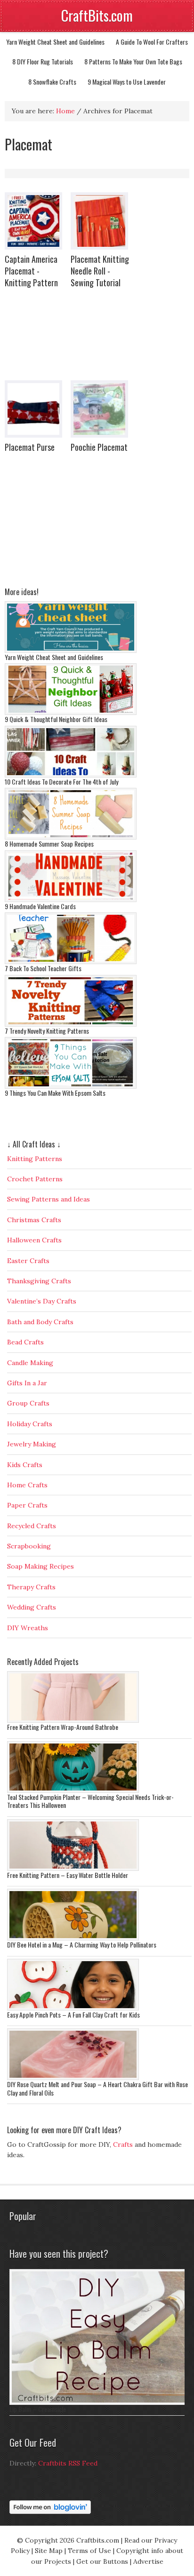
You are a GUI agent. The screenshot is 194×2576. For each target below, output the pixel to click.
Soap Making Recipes (40, 1566)
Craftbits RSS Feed (68, 2463)
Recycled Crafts (32, 1526)
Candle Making (30, 1363)
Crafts (123, 2144)
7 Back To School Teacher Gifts (43, 968)
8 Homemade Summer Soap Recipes (49, 844)
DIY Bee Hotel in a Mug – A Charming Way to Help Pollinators (82, 1944)
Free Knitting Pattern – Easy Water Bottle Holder (68, 1875)
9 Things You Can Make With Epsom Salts (55, 1093)
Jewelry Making (32, 1444)
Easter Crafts (28, 1261)
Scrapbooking (29, 1546)
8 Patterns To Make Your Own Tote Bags (133, 61)
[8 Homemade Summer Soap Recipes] (71, 837)
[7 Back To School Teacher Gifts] (71, 962)
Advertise (148, 2561)
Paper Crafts (27, 1505)
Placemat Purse (30, 447)
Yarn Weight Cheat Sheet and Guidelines (55, 42)
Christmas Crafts (34, 1220)
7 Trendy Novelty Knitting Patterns (47, 1031)
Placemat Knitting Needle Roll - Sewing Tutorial (100, 271)
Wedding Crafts (32, 1607)
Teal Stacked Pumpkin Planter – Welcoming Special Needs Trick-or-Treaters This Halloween (90, 1801)
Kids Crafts (25, 1465)
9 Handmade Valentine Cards (40, 906)
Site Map (49, 2551)
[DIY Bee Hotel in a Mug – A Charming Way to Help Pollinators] (73, 1938)
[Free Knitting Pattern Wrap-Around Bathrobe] (73, 1720)
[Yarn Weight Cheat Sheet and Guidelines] (71, 651)
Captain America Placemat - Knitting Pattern (31, 271)
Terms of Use (89, 2551)
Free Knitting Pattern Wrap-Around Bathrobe (63, 1727)
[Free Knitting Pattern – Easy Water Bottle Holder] (73, 1869)
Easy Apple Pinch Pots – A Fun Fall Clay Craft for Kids (73, 2014)
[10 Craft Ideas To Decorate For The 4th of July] (71, 775)
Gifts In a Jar (27, 1383)
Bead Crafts (25, 1342)
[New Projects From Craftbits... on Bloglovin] (50, 2512)
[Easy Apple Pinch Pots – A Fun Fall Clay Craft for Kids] (73, 2008)
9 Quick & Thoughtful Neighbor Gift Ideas (56, 719)
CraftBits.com (97, 15)
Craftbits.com (98, 2540)
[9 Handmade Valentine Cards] (71, 900)
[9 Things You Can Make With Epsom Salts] (71, 1086)
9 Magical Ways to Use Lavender (127, 82)
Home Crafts (27, 1485)
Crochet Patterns (35, 1179)
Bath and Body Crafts (40, 1322)
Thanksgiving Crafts (39, 1281)
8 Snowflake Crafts (52, 82)
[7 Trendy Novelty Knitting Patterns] (71, 1024)
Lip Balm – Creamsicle (38, 2409)
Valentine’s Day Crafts (42, 1301)
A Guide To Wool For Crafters (152, 42)
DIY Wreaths (28, 1628)
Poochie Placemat (99, 447)
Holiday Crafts (30, 1424)
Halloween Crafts (34, 1240)
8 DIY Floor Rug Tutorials (43, 61)
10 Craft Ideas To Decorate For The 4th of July (61, 781)
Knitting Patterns (35, 1159)
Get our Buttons (102, 2561)
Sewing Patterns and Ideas (48, 1199)
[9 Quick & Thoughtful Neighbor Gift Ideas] (71, 713)
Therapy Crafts (31, 1587)
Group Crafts (28, 1403)
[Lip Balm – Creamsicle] (99, 2403)
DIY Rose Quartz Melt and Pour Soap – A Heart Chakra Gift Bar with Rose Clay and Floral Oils (97, 2088)
